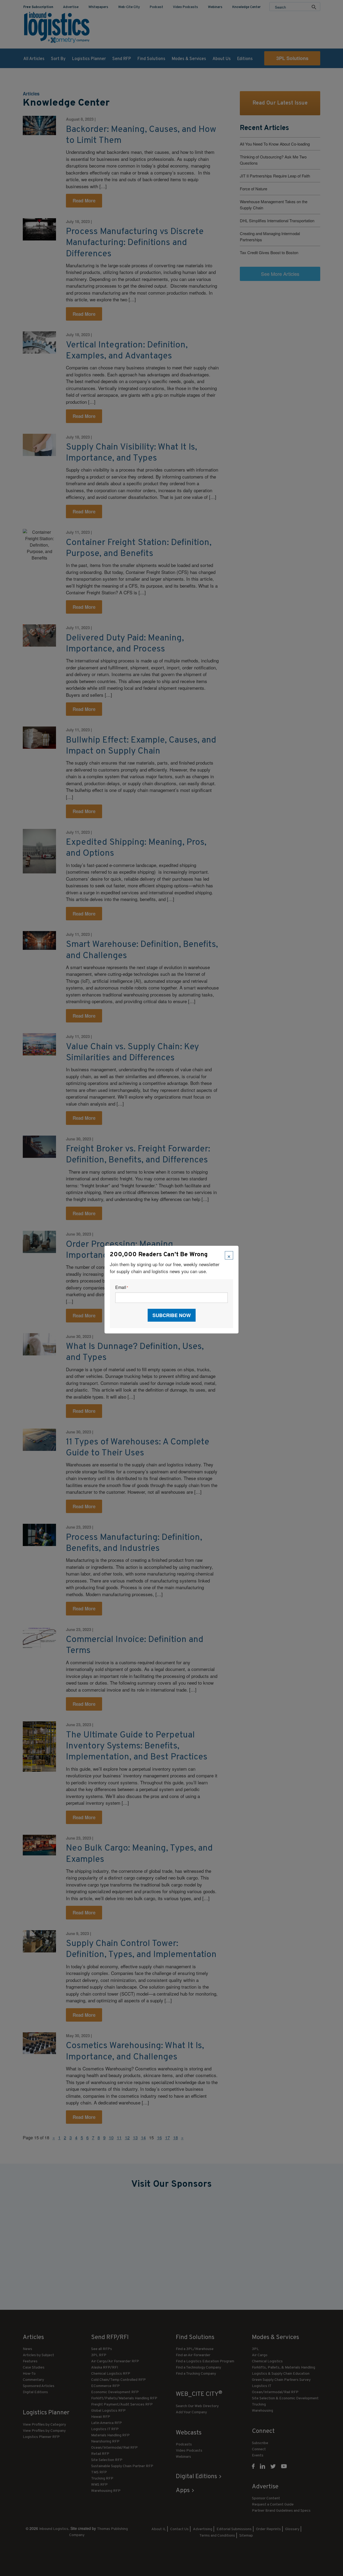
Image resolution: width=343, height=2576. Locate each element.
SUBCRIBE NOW (172, 1315)
